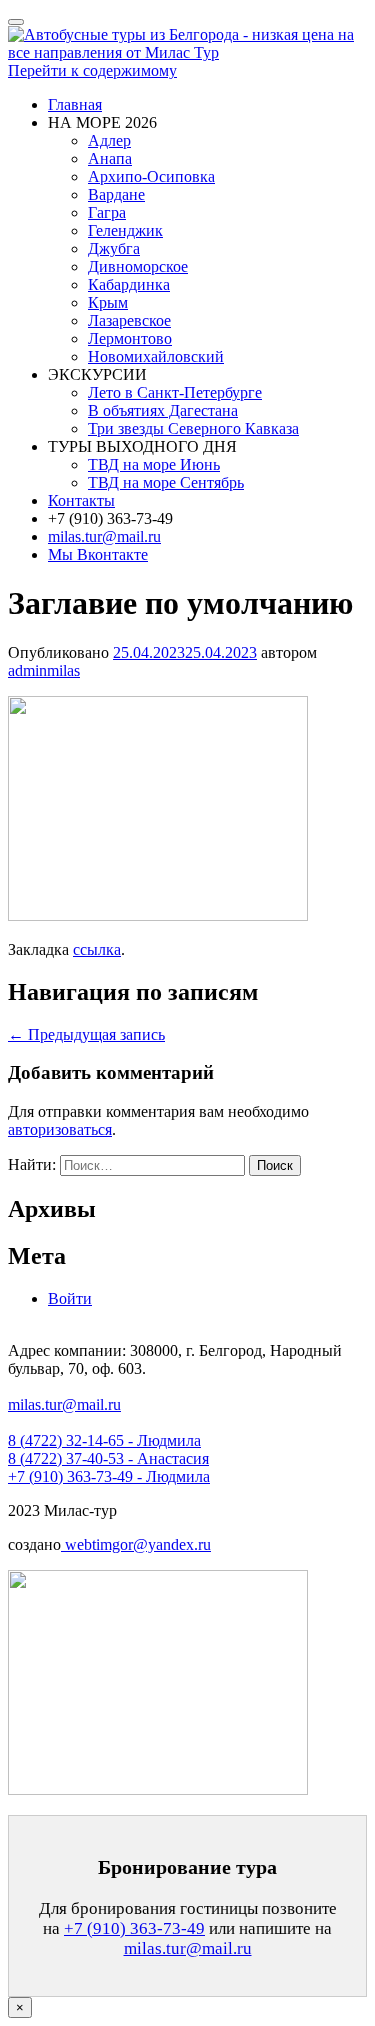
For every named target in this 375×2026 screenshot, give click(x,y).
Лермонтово (130, 338)
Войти (70, 1298)
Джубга (114, 248)
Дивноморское (138, 266)
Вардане (116, 194)
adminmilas (44, 670)
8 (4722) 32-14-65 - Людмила (104, 1440)
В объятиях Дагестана (163, 410)
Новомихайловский (156, 356)
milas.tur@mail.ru (104, 536)
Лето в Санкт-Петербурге (175, 392)
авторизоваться (60, 1129)
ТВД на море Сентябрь (166, 482)
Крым (108, 302)
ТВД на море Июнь (154, 464)
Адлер (109, 140)
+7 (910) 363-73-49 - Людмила (109, 1476)
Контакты (81, 500)
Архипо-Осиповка (151, 176)
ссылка (97, 949)
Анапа (110, 158)
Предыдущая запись (86, 1034)
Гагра (107, 212)
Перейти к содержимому (92, 70)
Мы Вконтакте (98, 554)
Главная (75, 104)
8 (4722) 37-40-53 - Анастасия (108, 1458)
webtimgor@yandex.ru (136, 1544)
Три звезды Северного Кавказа (193, 428)
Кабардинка (129, 284)
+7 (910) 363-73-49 (134, 1928)
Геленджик (125, 230)
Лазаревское (129, 320)
